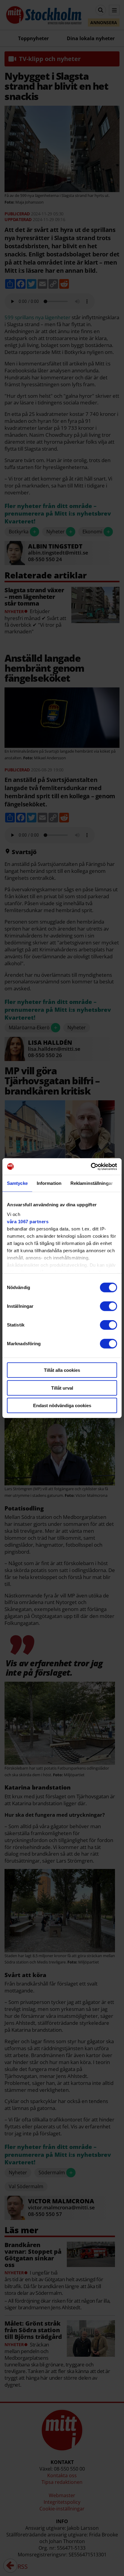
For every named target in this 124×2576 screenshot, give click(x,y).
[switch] (108, 1306)
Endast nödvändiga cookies (62, 1405)
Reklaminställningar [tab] (92, 1183)
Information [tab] (49, 1183)
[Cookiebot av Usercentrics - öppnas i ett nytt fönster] (91, 1166)
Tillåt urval (62, 1388)
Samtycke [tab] (17, 1183)
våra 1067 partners (28, 1221)
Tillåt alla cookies (62, 1370)
